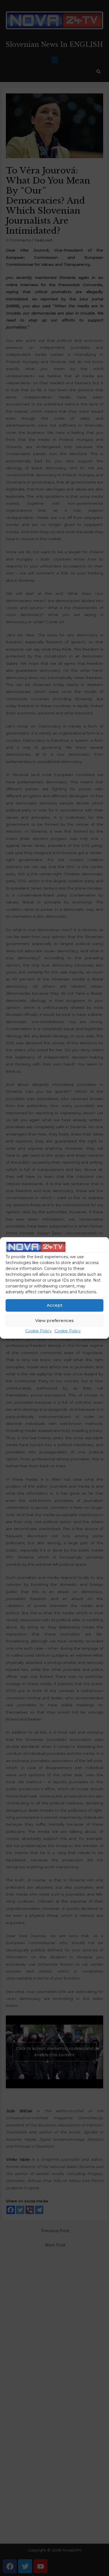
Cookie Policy (39, 1331)
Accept (54, 1305)
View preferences (54, 1320)
